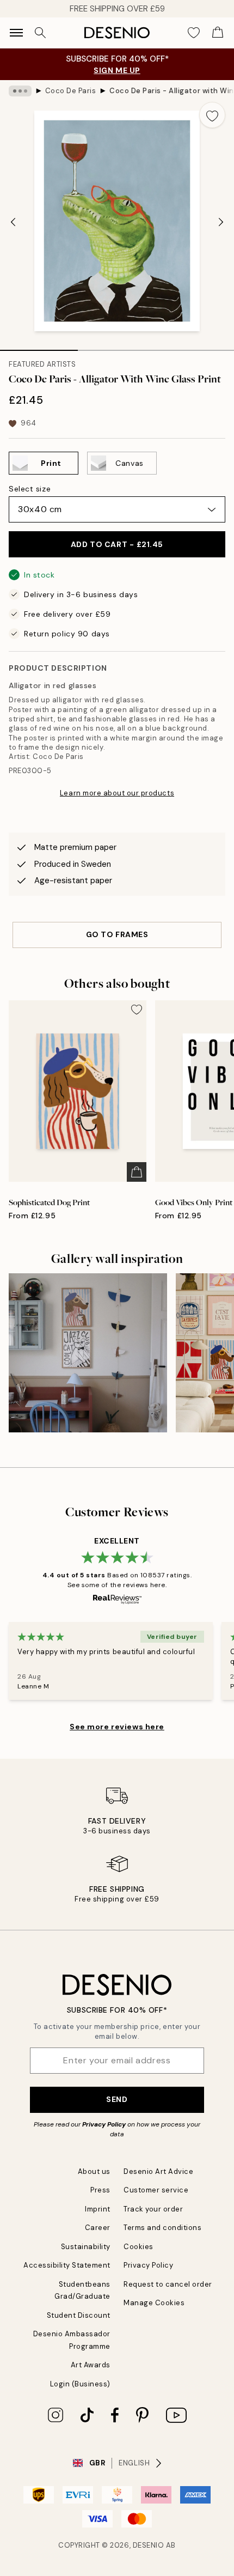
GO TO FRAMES (117, 934)
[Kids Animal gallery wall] (88, 1353)
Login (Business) (80, 2384)
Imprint (98, 2209)
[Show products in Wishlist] (194, 33)
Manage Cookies (154, 2303)
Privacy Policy (104, 2124)
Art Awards (91, 2365)
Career (98, 2228)
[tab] (39, 347)
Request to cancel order (168, 2284)
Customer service (156, 2190)
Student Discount (79, 2315)
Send (117, 2099)
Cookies (138, 2247)
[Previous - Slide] (13, 222)
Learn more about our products (117, 793)
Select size (30, 489)
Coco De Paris (71, 91)
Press (100, 2190)
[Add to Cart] (137, 1172)
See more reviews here (117, 1727)
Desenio (149, 2545)
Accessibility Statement (67, 2265)
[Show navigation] (16, 33)
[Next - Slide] (221, 222)
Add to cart (117, 544)
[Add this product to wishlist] (212, 115)
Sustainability (86, 2247)
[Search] (40, 33)
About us (94, 2171)
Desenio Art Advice (158, 2171)
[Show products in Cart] (218, 33)
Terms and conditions (162, 2228)
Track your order (153, 2209)
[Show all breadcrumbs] (20, 91)
